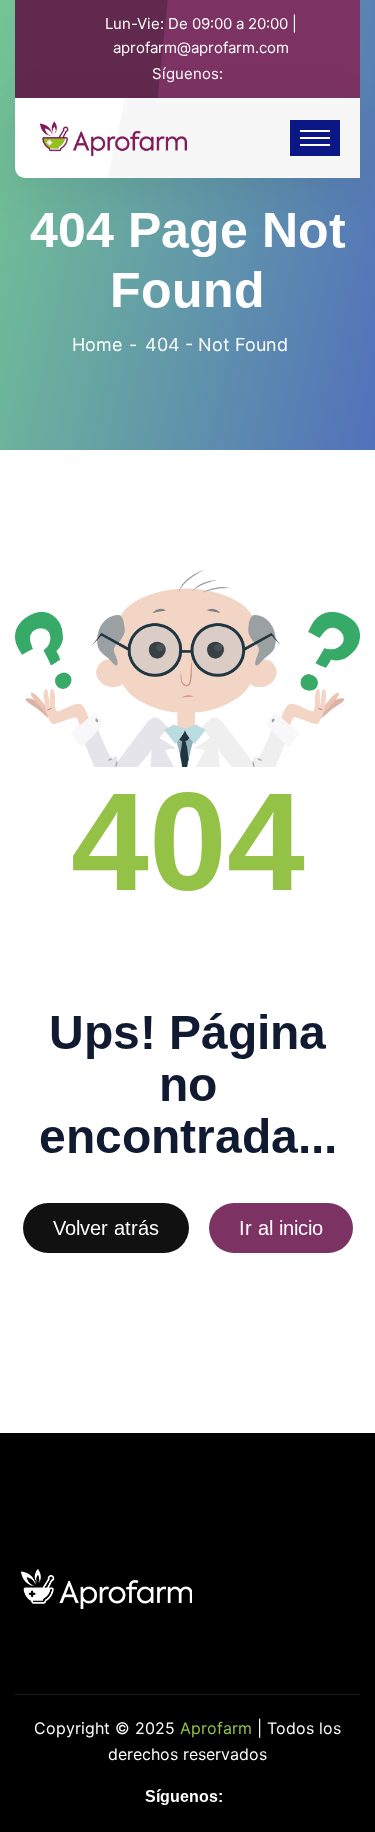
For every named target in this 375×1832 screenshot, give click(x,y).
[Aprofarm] (113, 136)
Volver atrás (106, 1228)
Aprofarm (216, 1728)
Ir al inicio (281, 1228)
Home (97, 344)
